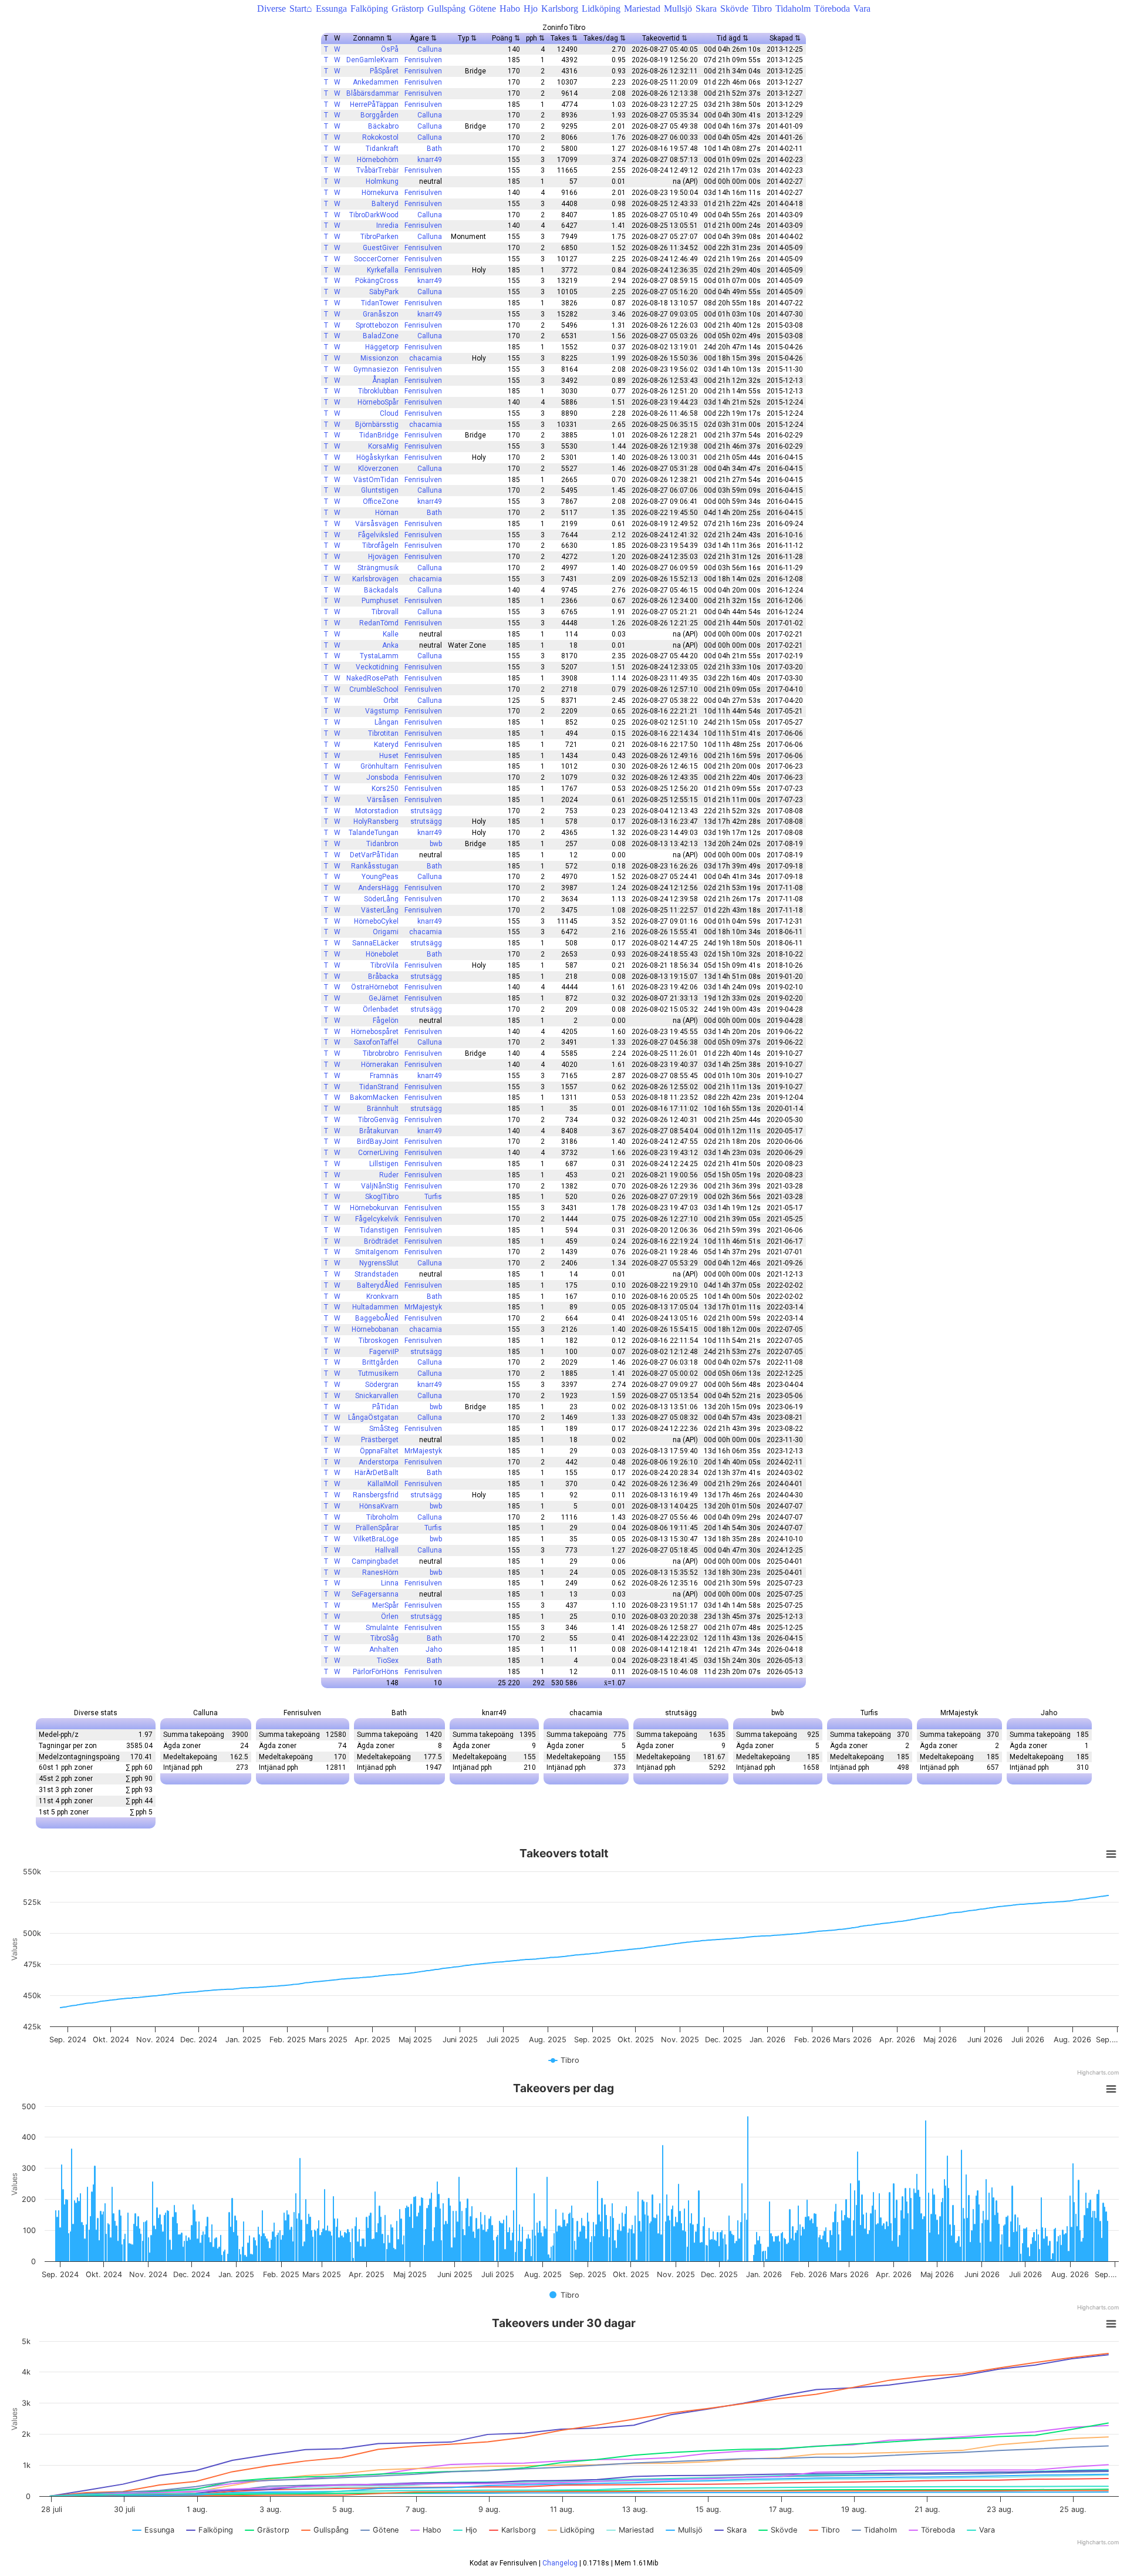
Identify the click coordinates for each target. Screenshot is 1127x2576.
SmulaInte (382, 1628)
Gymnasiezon (376, 369)
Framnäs (384, 1076)
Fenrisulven (423, 60)
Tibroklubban (378, 391)
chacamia (426, 358)
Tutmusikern (378, 1373)
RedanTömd (379, 623)
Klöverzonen (378, 469)
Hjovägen (383, 557)
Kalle (391, 634)
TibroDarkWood (374, 215)
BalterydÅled (378, 1285)
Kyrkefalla (383, 270)
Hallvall (387, 1550)
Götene (482, 9)
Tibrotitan (383, 733)
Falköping (369, 9)
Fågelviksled (378, 535)
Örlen (390, 1617)
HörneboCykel (376, 921)
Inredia (387, 225)
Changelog (560, 2563)
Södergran (382, 1385)
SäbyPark (384, 292)
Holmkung (382, 181)
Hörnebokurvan (374, 1208)
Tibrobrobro (381, 1053)
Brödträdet (381, 1241)
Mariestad (642, 9)
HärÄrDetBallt (377, 1473)
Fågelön (386, 1021)
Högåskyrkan (377, 457)
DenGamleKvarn (372, 60)
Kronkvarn (382, 1297)
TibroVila (384, 965)
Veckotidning (377, 667)
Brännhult (383, 1109)
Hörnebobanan (375, 1329)
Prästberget (380, 1440)
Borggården (379, 115)
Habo (510, 9)
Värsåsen (383, 800)
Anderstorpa (379, 1462)
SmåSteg (384, 1429)
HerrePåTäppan (374, 105)
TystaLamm (379, 656)
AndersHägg (378, 888)
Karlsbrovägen (375, 579)
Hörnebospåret (375, 1032)
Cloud (389, 413)
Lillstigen (384, 1164)
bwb (436, 844)
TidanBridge (379, 435)
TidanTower (380, 303)
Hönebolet (382, 954)
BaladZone (381, 336)
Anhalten (384, 1649)
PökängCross (377, 281)
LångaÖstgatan (373, 1417)
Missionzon (379, 358)
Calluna (430, 49)
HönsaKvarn (379, 1506)
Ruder (389, 1175)
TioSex (388, 1661)
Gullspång (446, 9)
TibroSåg (384, 1638)
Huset (389, 756)
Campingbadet (375, 1561)
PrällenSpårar (377, 1528)
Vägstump (382, 711)
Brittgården (380, 1362)
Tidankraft (382, 149)
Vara (862, 9)
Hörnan (387, 513)
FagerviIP (384, 1352)
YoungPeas (380, 877)
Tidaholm (793, 9)
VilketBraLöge (376, 1539)
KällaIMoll (383, 1484)
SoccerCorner (376, 259)
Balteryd (385, 204)
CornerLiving (378, 1153)
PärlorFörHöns (376, 1672)
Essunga (331, 9)
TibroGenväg (378, 1120)
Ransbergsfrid (376, 1495)
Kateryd (386, 745)
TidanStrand (379, 1087)
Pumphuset (380, 601)
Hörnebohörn (378, 160)
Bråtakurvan (379, 1131)
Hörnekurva (380, 193)
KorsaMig (383, 446)
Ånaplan (385, 380)
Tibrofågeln (380, 545)
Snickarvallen (377, 1396)
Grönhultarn (379, 766)
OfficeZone (381, 501)
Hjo (531, 9)
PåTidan (385, 1407)
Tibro (762, 9)
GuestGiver (381, 248)
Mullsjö (678, 9)
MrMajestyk (423, 1307)
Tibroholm (382, 1517)
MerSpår (385, 1605)
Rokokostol (380, 137)
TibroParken (379, 237)
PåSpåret (384, 71)
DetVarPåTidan (374, 855)
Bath (434, 149)
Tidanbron (382, 844)
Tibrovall (385, 612)
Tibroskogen (379, 1341)
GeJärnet (384, 998)
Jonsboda (382, 777)
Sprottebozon (377, 325)
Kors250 (385, 789)
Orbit (391, 701)
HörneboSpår (378, 402)
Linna (390, 1583)
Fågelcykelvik (377, 1219)
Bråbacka (383, 976)
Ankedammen (376, 82)
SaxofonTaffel (376, 1042)
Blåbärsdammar (372, 93)
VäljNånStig (380, 1186)
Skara (706, 9)
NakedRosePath (372, 678)
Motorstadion (377, 811)
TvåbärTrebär (377, 170)
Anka (390, 645)
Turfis (433, 1197)
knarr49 (430, 160)
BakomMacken (374, 1097)
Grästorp (408, 9)
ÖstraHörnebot (375, 987)
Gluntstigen (380, 490)
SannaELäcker (375, 943)
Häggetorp (382, 347)
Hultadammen (375, 1307)
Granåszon (381, 314)
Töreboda (832, 9)
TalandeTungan (374, 833)
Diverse (271, 9)
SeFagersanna (375, 1594)
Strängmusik (378, 568)
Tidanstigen (379, 1230)
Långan (387, 722)
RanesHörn (380, 1572)
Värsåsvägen (377, 524)
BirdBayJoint (378, 1141)
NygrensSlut (379, 1263)
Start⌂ (301, 9)
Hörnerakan (380, 1065)
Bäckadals (381, 590)
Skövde (734, 9)
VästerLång (380, 910)
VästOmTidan (376, 480)
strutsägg (426, 811)
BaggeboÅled (377, 1318)
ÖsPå (390, 49)
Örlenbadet (381, 1009)
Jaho (434, 1649)
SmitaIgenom (377, 1252)
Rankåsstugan (375, 866)
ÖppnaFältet (379, 1451)
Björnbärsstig (377, 425)
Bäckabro (383, 126)
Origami (386, 932)
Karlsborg (560, 9)
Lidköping (601, 9)
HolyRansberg (376, 821)
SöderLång (381, 899)
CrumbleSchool (374, 689)
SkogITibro (382, 1197)
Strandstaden (377, 1274)
